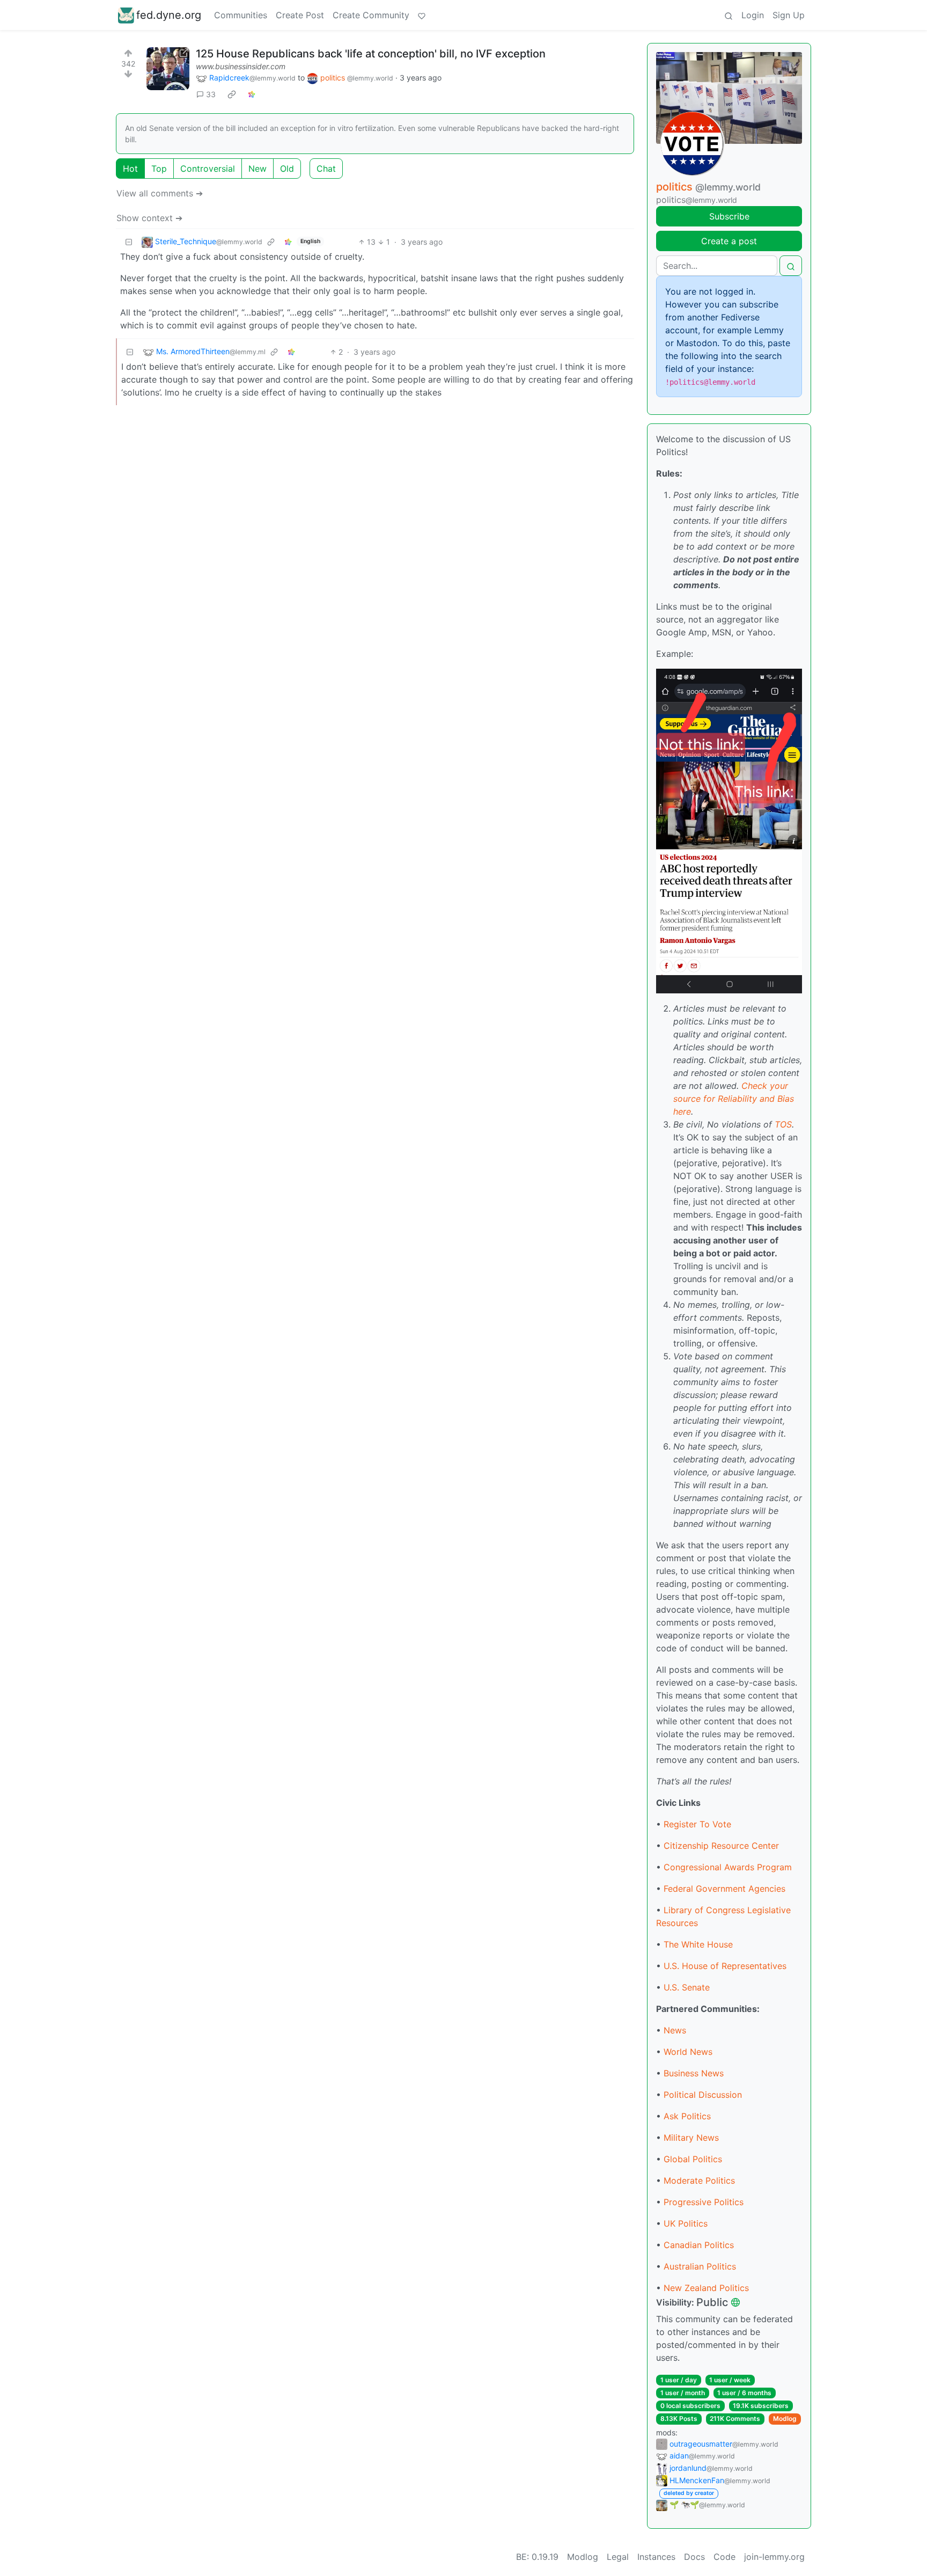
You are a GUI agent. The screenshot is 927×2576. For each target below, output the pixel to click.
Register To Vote (697, 1824)
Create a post (729, 241)
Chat (326, 169)
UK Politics (686, 2223)
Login (753, 15)
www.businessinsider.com (241, 66)
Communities (241, 15)
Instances (656, 2557)
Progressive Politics (704, 2202)
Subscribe (729, 216)
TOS (783, 1124)
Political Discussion (703, 2095)
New (257, 169)
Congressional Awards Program (728, 1867)
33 (211, 94)
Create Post (300, 15)
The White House (698, 1944)
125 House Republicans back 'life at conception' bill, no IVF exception (371, 54)
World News (688, 2052)
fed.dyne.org (169, 15)
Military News (691, 2138)
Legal (618, 2557)
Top (159, 169)
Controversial (208, 169)
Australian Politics (700, 2266)
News (675, 2030)
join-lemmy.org (774, 2557)
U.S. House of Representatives (725, 1966)
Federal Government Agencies (724, 1889)
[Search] (729, 15)
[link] (232, 94)
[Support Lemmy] (422, 15)
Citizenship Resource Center (721, 1846)
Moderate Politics (699, 2180)
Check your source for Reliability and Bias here (734, 1099)
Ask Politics (687, 2116)
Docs (694, 2557)
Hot (130, 169)
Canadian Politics (699, 2245)
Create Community (371, 15)
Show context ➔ (149, 218)
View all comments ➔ (160, 193)
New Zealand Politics (706, 2288)
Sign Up (789, 15)
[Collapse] (129, 242)
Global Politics (693, 2159)
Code (724, 2557)
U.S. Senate (687, 1987)
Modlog (785, 2418)
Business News (694, 2073)
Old (287, 169)
